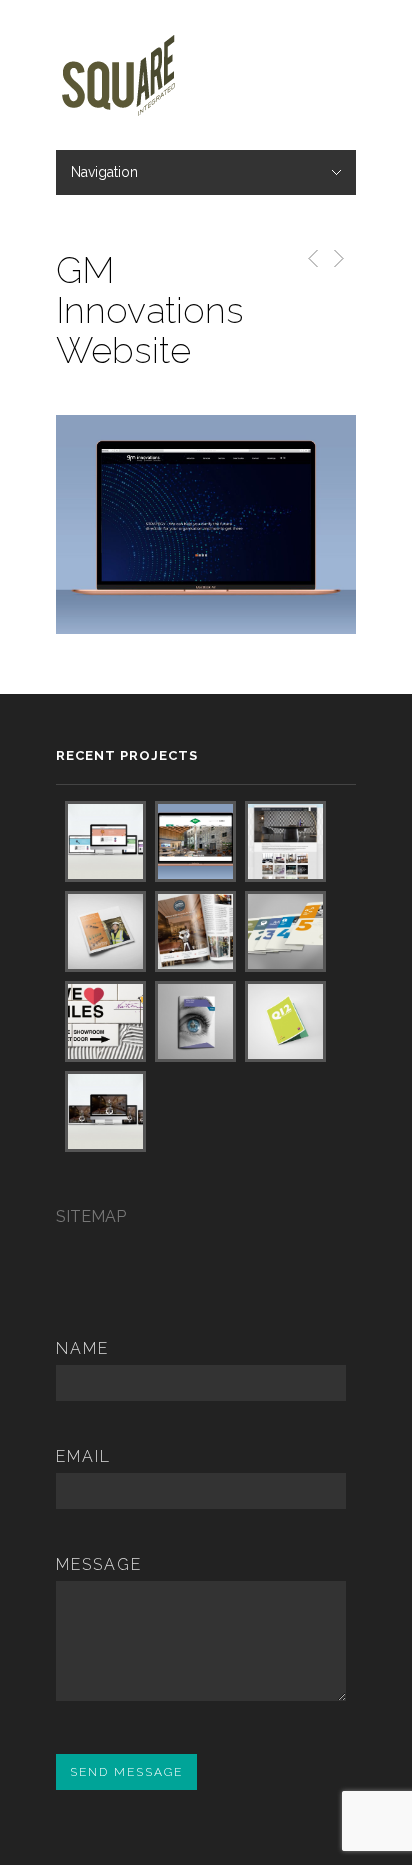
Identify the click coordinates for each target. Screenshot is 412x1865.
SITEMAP (91, 1216)
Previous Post (309, 258)
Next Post (337, 258)
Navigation (104, 172)
